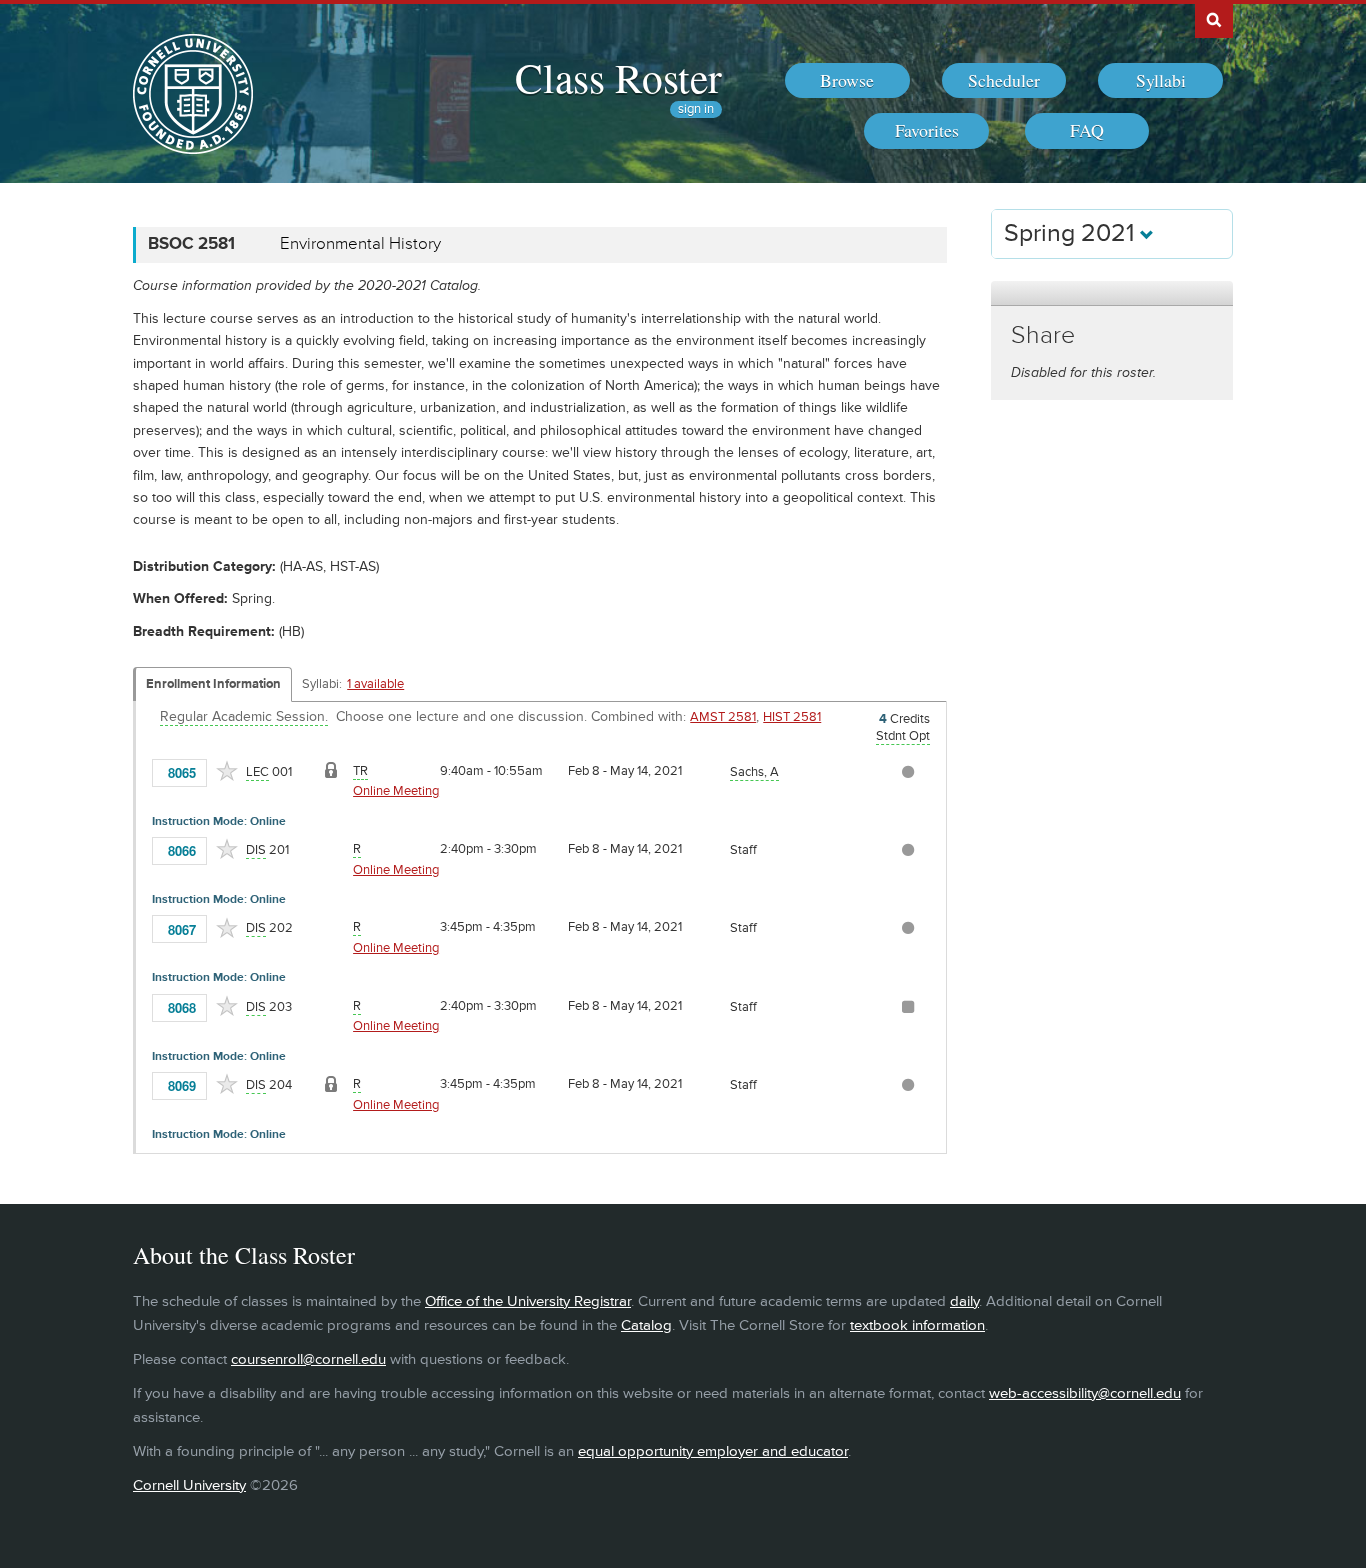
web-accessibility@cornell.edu (1085, 1393)
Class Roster (618, 77)
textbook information (917, 1325)
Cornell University (189, 1485)
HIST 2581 (792, 717)
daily (964, 1301)
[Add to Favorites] (227, 771)
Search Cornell (1214, 19)
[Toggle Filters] (1112, 293)
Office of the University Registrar (528, 1301)
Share (1043, 335)
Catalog (646, 1325)
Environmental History (360, 244)
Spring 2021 (1072, 233)
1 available (375, 684)
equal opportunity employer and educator (713, 1451)
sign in (696, 109)
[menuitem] (847, 81)
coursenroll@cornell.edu (308, 1359)
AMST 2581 (723, 717)
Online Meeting (396, 791)
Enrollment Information (213, 684)
